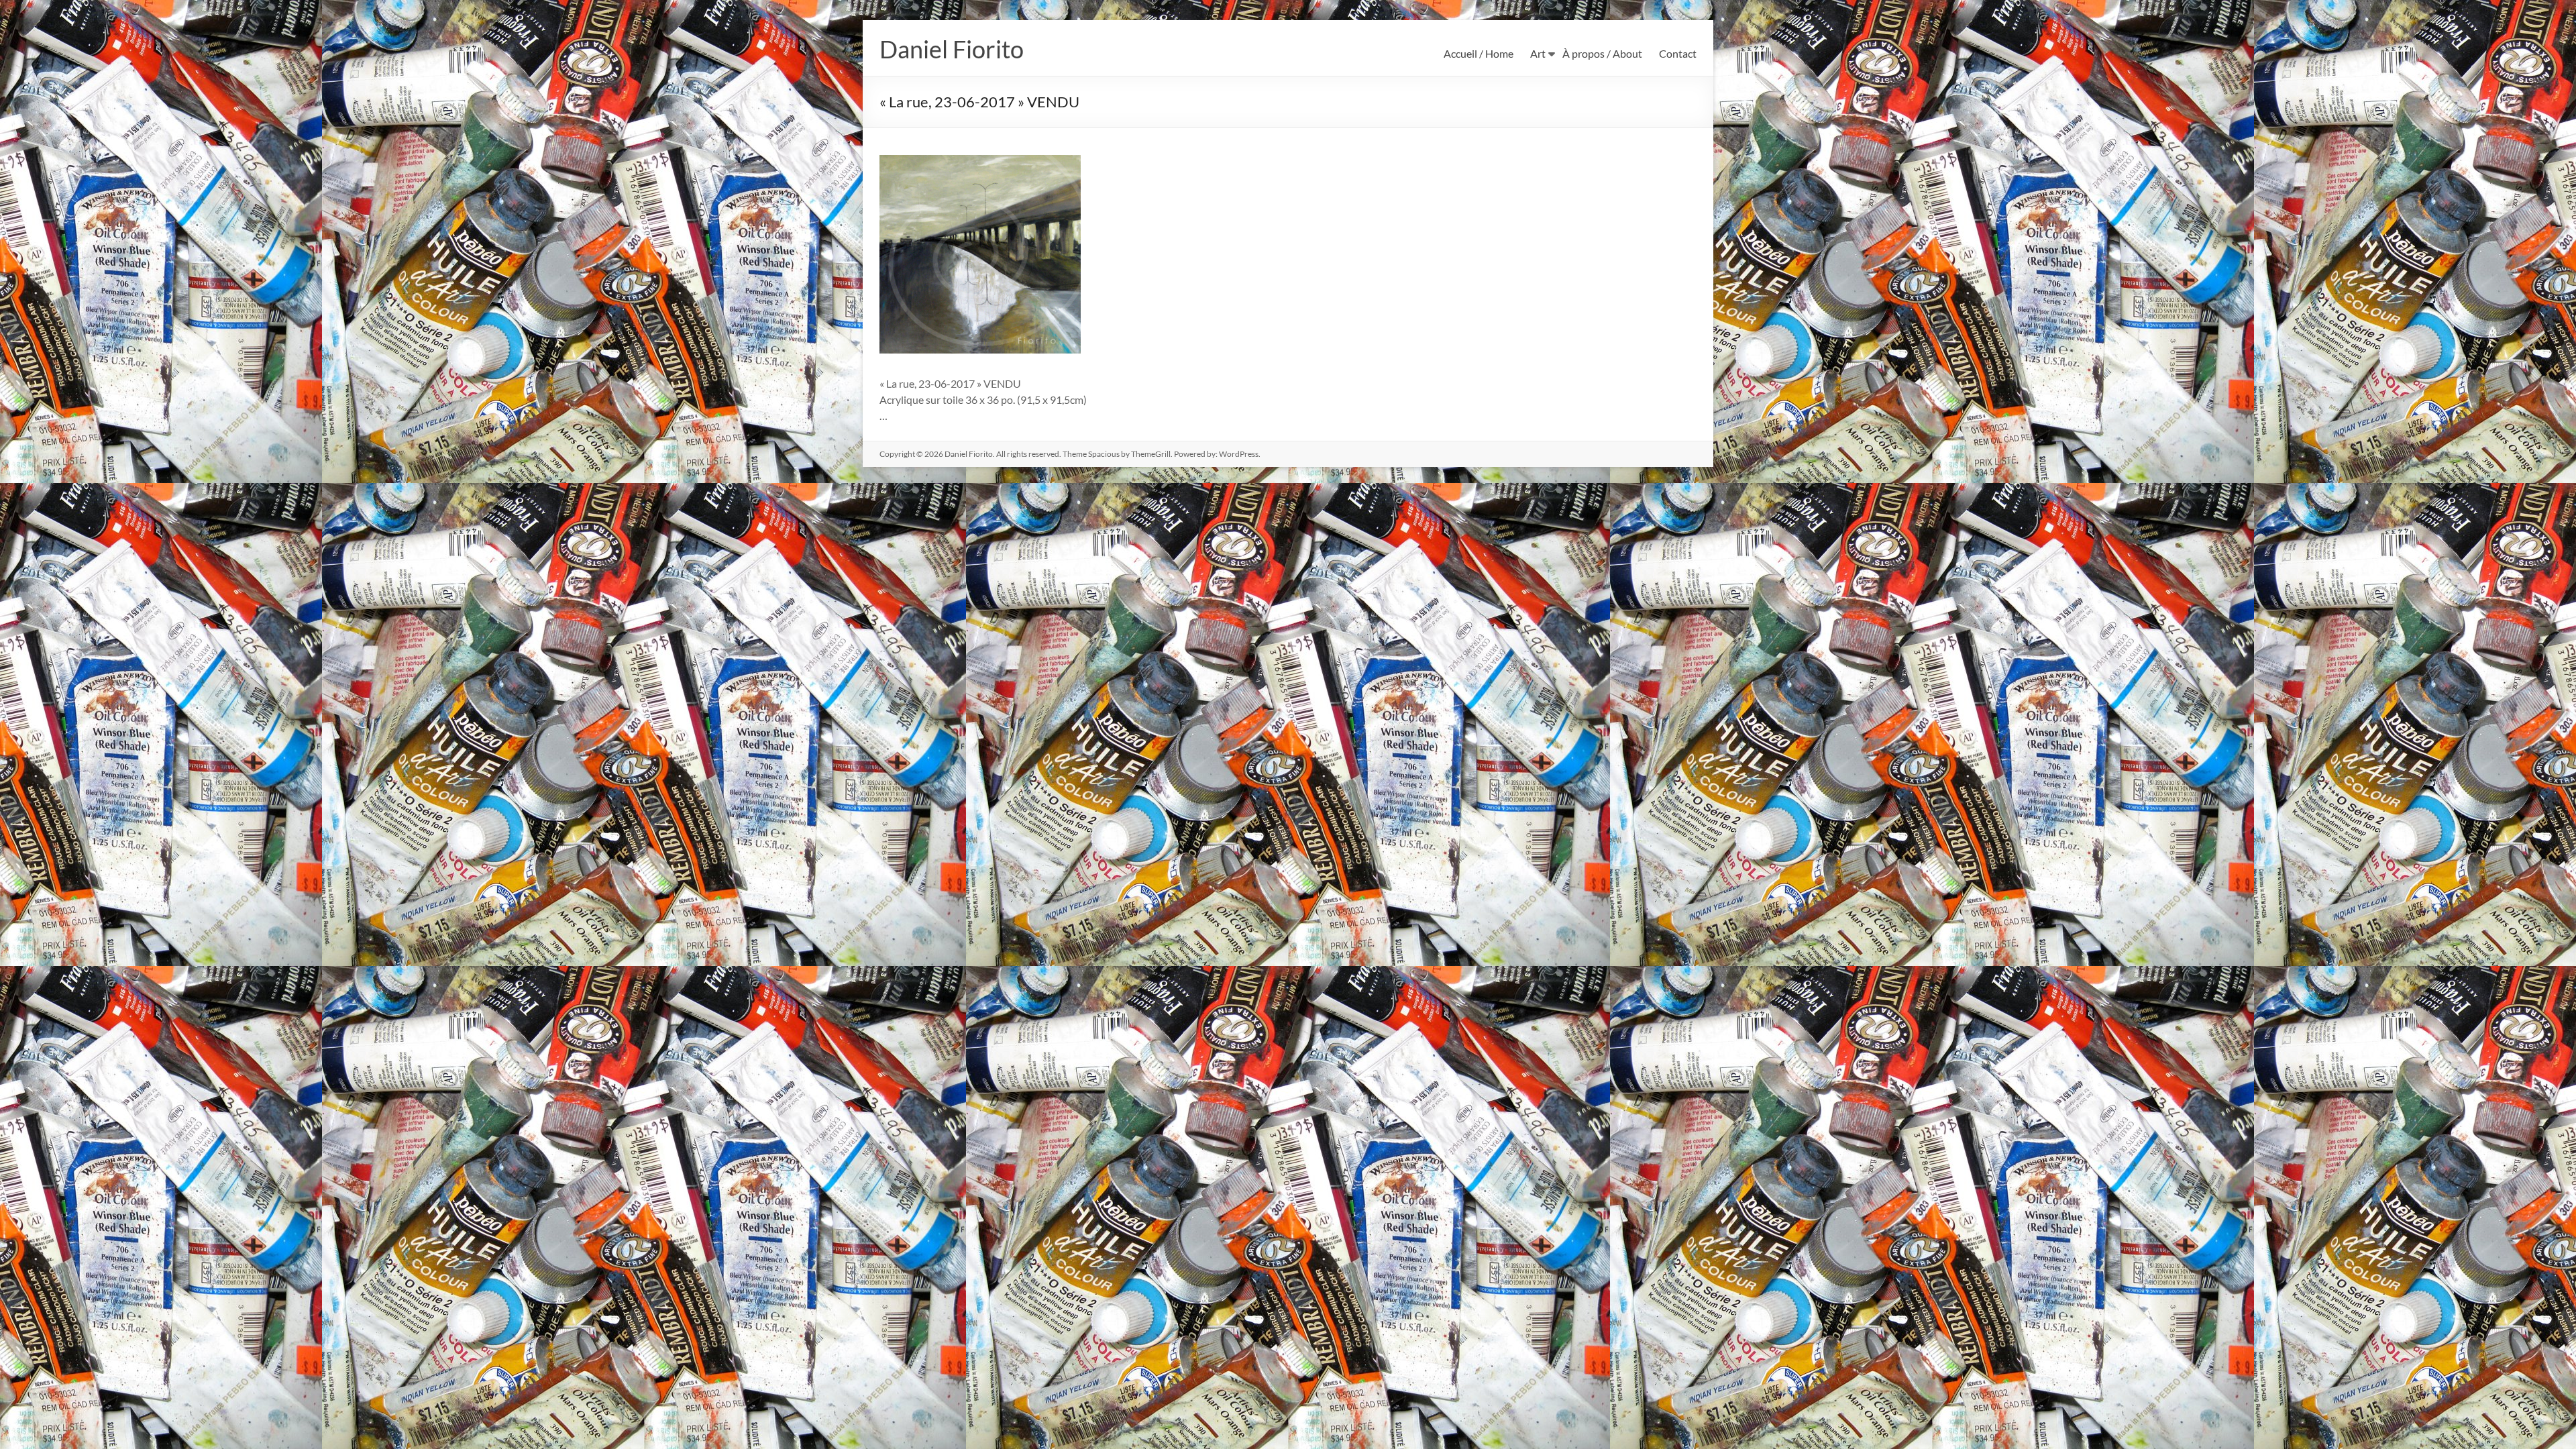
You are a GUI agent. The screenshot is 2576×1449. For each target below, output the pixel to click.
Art (1538, 53)
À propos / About (1602, 53)
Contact (1678, 53)
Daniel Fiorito (952, 49)
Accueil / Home (1479, 53)
